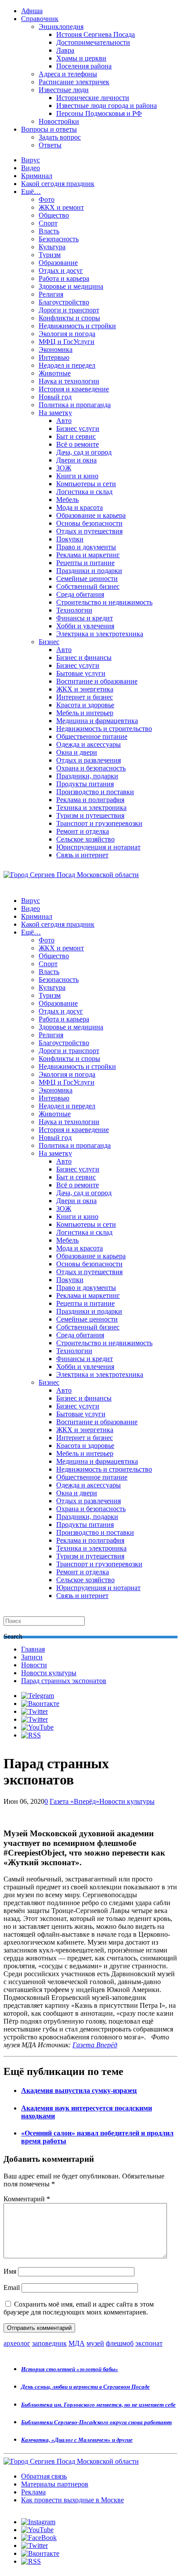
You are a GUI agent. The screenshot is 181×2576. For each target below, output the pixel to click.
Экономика (56, 349)
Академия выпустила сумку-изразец (79, 2091)
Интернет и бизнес (85, 697)
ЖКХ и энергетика (85, 689)
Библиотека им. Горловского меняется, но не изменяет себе (98, 2405)
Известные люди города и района (107, 106)
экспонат (149, 2343)
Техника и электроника (91, 808)
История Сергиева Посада (96, 34)
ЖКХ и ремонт (61, 207)
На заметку (55, 413)
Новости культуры (49, 1673)
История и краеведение (74, 389)
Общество (54, 215)
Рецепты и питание (85, 563)
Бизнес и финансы (84, 657)
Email (12, 2288)
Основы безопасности (89, 523)
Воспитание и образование (97, 681)
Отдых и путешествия (89, 531)
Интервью (54, 357)
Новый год (55, 397)
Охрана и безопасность (91, 768)
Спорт (48, 223)
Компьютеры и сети (86, 484)
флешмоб (120, 2343)
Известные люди (64, 90)
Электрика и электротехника (100, 634)
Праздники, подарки (87, 776)
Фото (47, 199)
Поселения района (84, 66)
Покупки (70, 539)
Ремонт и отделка (83, 831)
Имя (10, 2271)
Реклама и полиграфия (90, 800)
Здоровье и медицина (71, 286)
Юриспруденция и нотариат (98, 847)
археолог (17, 2343)
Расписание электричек (74, 82)
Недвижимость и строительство (104, 729)
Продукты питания (85, 784)
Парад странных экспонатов (64, 1681)
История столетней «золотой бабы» (70, 2369)
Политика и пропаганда (75, 405)
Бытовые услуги (81, 673)
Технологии (74, 610)
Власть (49, 231)
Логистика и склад (84, 492)
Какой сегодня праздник (58, 184)
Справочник (40, 19)
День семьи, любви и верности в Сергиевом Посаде (85, 2387)
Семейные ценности (87, 579)
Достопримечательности (93, 42)
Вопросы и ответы (49, 129)
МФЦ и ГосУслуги (67, 342)
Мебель (67, 500)
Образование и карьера (91, 515)
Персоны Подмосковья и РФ (99, 113)
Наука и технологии (69, 381)
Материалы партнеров (55, 2484)
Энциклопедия (61, 27)
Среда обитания (80, 594)
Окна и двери (77, 752)
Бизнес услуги (78, 428)
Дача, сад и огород (84, 452)
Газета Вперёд (95, 2045)
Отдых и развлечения (89, 760)
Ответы (50, 145)
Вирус (31, 160)
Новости (34, 1665)
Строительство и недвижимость (104, 602)
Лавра (65, 50)
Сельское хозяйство (85, 839)
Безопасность (59, 239)
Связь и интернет (82, 855)
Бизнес (49, 642)
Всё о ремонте (78, 444)
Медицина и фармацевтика (97, 721)
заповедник (49, 2343)
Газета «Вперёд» (74, 1801)
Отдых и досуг (61, 270)
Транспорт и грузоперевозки (99, 823)
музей (95, 2343)
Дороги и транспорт (69, 310)
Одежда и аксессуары (89, 744)
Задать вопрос (60, 137)
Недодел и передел (67, 365)
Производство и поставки (95, 792)
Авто (64, 421)
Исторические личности (93, 98)
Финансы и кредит (85, 618)
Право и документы (86, 547)
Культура (52, 247)
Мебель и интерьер (85, 713)
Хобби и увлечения (85, 626)
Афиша (32, 11)
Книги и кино (77, 476)
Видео (31, 168)
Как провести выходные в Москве (72, 2500)
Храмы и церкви (81, 58)
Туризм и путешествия (90, 815)
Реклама (33, 2492)
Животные (55, 373)
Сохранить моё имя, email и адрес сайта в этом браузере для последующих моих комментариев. (79, 2308)
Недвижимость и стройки (77, 326)
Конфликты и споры (69, 318)
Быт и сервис (76, 436)
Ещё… (31, 192)
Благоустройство (64, 302)
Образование (58, 263)
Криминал (37, 176)
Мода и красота (80, 507)
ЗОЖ (64, 468)
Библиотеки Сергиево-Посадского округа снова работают (96, 2422)
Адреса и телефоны (68, 74)
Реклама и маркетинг (88, 555)
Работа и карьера (64, 278)
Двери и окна (76, 460)
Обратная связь (44, 2476)
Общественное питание (92, 736)
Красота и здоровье (85, 705)
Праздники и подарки (89, 571)
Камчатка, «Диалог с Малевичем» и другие (77, 2440)
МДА (77, 2343)
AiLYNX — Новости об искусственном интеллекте (117, 2528)
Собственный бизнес (88, 586)
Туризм (50, 255)
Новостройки (59, 121)
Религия (51, 294)
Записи (32, 1657)
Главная (33, 1649)
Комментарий (27, 2199)
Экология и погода (67, 334)
